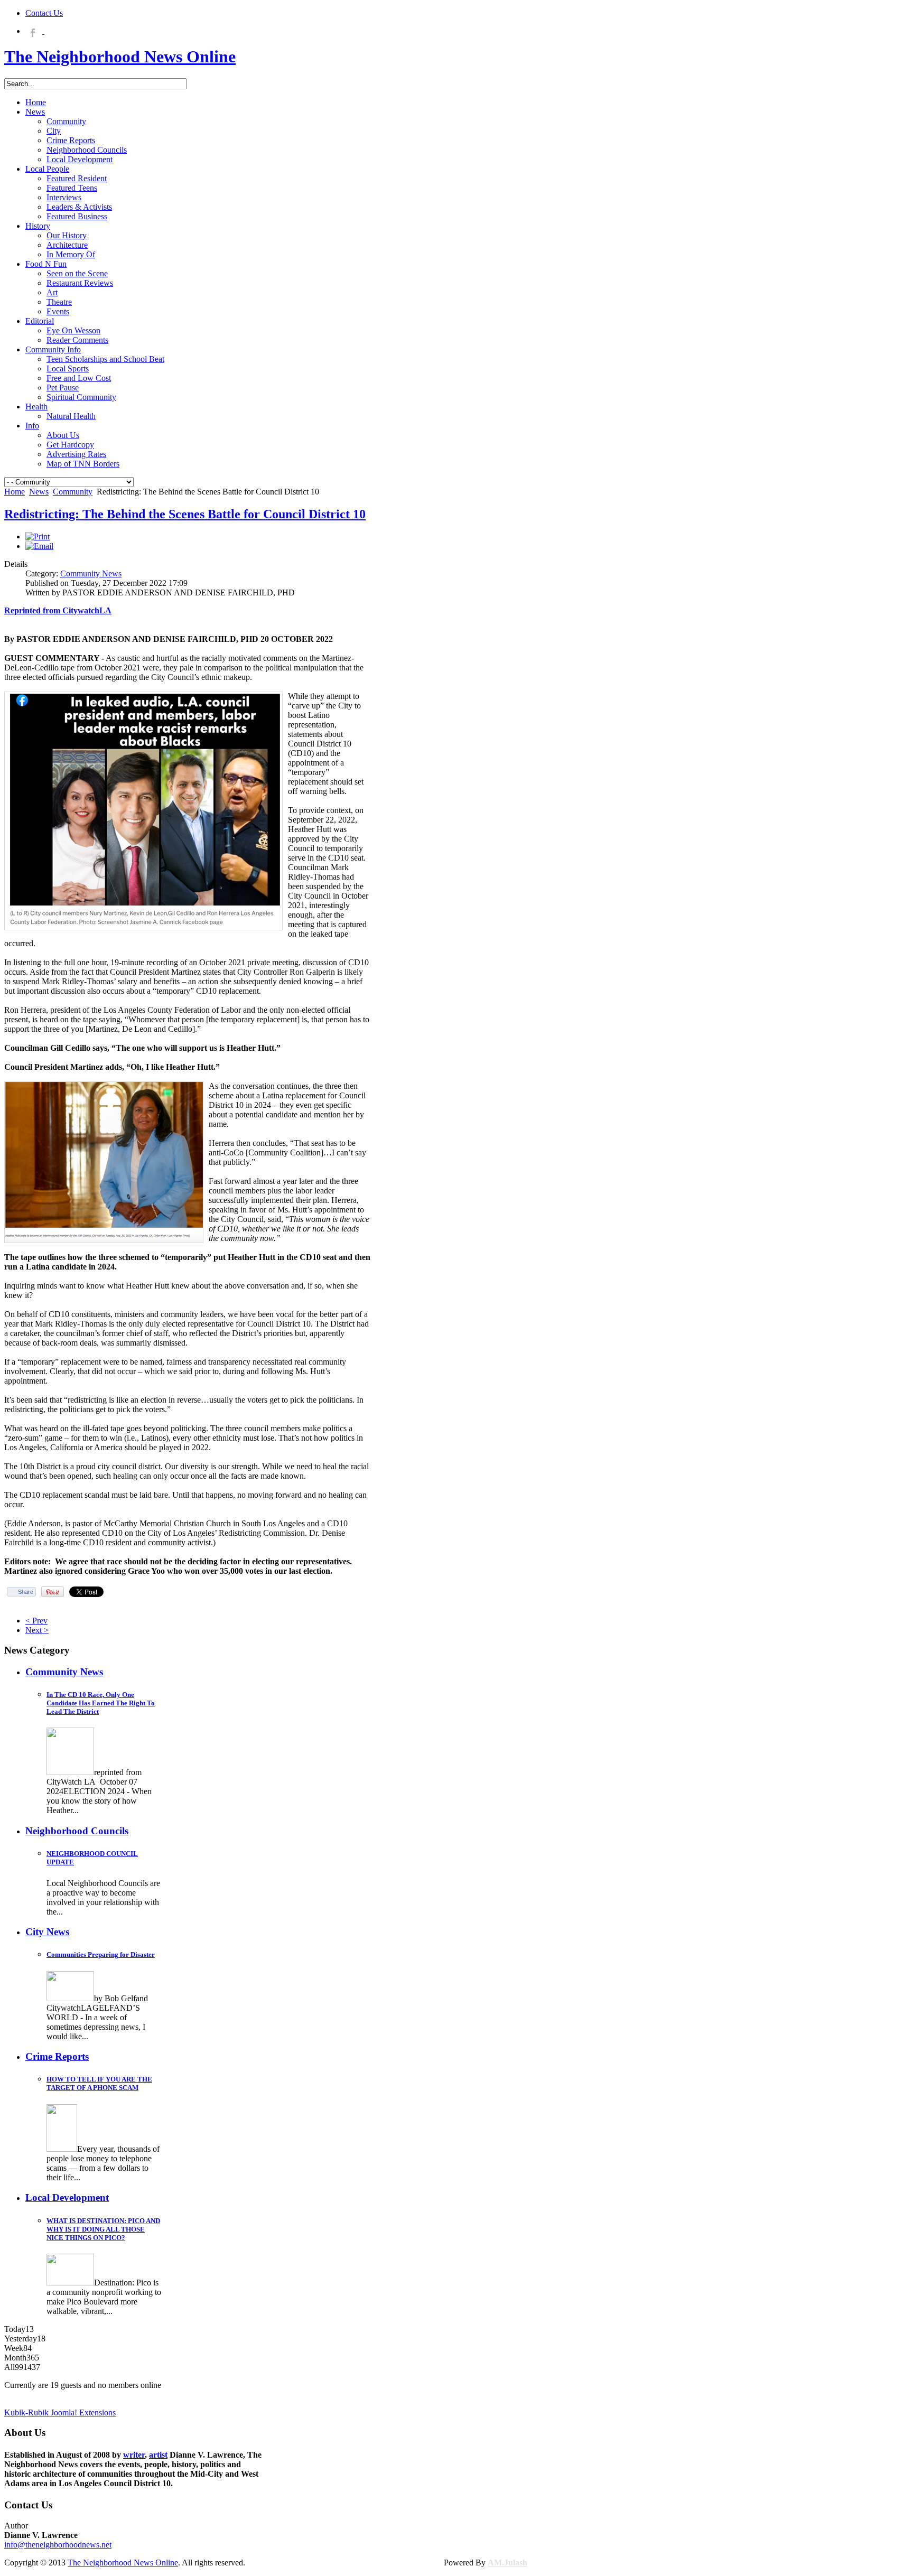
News (39, 492)
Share (26, 1592)
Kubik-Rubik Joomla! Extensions (60, 2412)
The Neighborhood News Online (123, 2563)
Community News (91, 573)
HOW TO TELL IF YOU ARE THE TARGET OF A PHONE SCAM (99, 2083)
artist (158, 2455)
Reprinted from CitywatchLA (58, 610)
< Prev (36, 1621)
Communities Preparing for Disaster (101, 1954)
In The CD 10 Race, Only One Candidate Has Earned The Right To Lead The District (101, 1703)
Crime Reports (57, 2056)
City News (47, 1932)
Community (73, 492)
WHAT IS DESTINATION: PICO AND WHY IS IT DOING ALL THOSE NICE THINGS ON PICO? (103, 2229)
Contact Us (44, 13)
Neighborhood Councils (77, 1831)
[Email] (39, 546)
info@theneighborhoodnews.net (58, 2545)
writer (134, 2455)
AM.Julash (507, 2563)
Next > (37, 1630)
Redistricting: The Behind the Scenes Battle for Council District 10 (185, 514)
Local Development (67, 2197)
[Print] (38, 536)
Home (15, 492)
